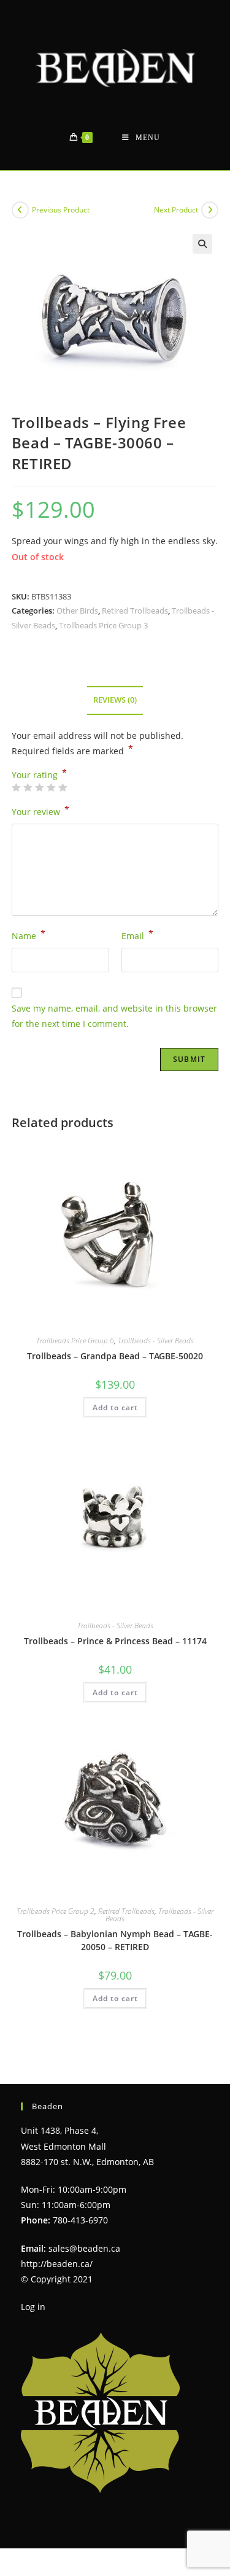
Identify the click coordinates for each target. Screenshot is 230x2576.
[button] (202, 244)
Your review (40, 811)
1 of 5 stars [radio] (16, 787)
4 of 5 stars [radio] (51, 787)
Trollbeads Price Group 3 (103, 625)
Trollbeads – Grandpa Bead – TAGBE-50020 (115, 1356)
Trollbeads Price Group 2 (56, 1911)
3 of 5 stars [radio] (39, 787)
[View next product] (210, 210)
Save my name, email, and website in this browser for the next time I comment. (114, 1016)
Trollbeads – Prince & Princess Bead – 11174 (115, 1641)
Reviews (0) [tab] (115, 700)
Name (29, 935)
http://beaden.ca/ (57, 2264)
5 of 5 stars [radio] (63, 787)
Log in (33, 2307)
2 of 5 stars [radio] (28, 787)
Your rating (39, 775)
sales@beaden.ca (84, 2248)
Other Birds (77, 611)
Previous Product (61, 210)
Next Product (176, 210)
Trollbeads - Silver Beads (156, 1341)
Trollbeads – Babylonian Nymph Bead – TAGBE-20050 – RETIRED (115, 1940)
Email (137, 935)
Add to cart (115, 1407)
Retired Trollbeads (135, 611)
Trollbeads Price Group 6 (75, 1341)
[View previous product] (20, 210)
